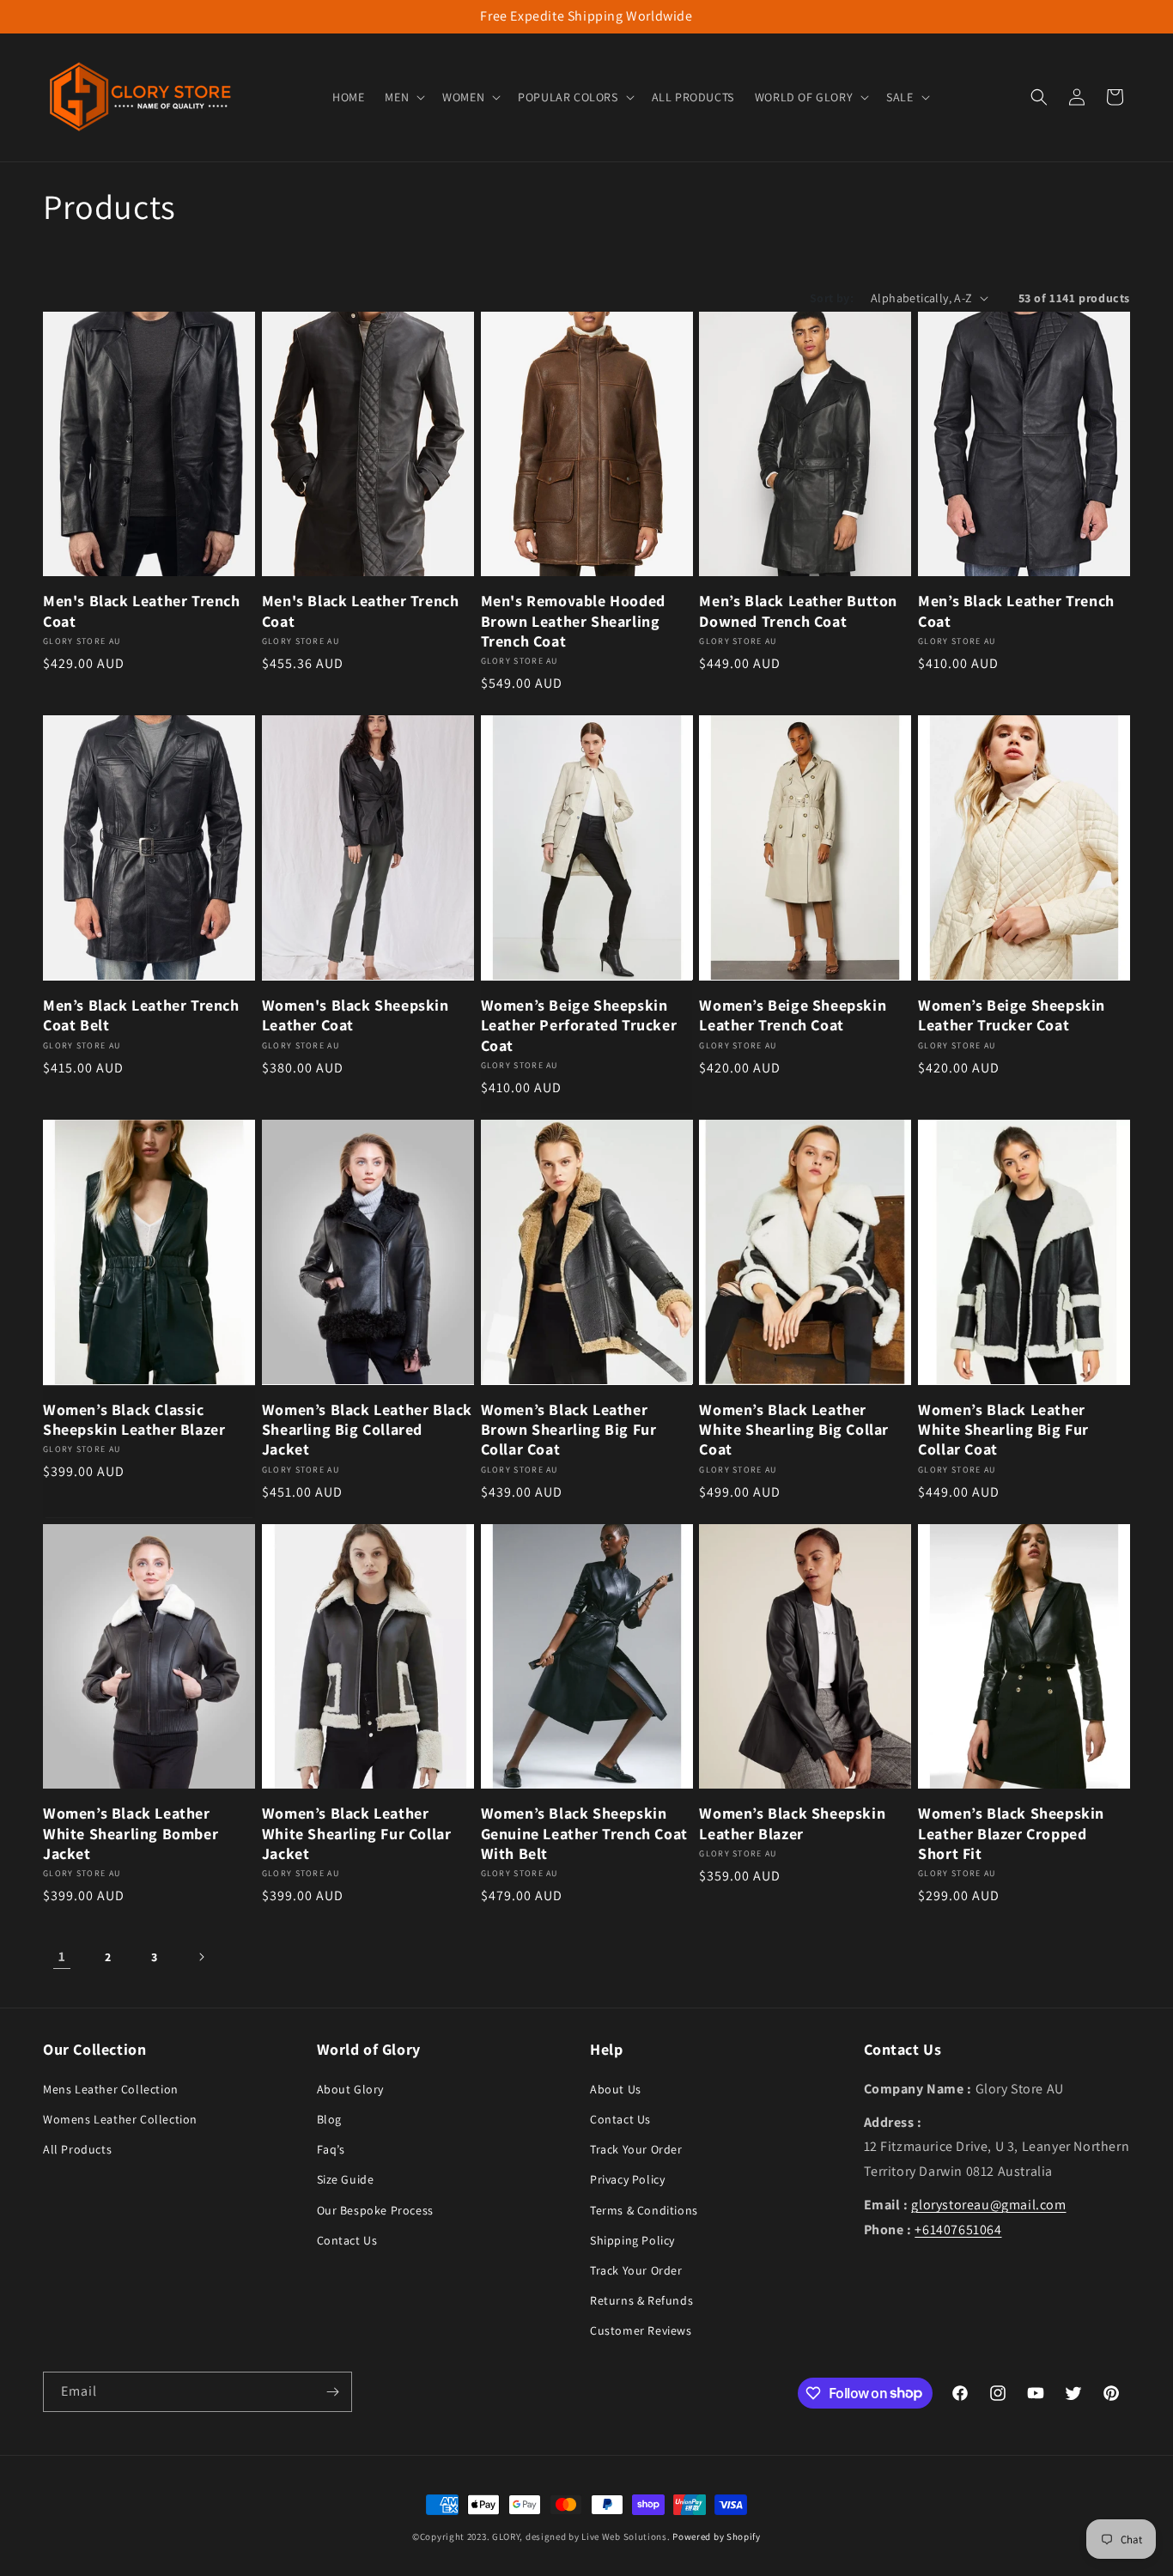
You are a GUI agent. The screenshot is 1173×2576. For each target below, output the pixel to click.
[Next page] (201, 1957)
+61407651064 (958, 2229)
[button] (403, 97)
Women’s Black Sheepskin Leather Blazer (792, 1823)
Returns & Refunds (641, 2300)
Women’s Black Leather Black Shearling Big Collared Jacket (367, 1430)
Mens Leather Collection (111, 2088)
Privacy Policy (627, 2178)
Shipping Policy (632, 2239)
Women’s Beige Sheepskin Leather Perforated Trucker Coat (579, 1025)
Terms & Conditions (644, 2209)
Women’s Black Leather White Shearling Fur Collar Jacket (357, 1833)
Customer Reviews (641, 2330)
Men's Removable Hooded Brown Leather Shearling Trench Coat (573, 621)
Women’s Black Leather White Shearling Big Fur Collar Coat (1003, 1430)
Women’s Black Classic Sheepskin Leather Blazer (134, 1419)
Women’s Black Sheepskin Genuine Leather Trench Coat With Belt (584, 1833)
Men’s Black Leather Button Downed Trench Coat (798, 611)
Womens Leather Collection (120, 2118)
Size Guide (346, 2178)
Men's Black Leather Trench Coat (142, 611)
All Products (77, 2148)
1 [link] (62, 1956)
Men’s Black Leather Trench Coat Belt (141, 1015)
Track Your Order (636, 2148)
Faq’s (331, 2148)
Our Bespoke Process (375, 2209)
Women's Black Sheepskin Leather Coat (356, 1015)
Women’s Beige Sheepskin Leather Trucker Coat (1012, 1015)
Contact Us (347, 2239)
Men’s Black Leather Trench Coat (1016, 611)
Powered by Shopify (717, 2537)
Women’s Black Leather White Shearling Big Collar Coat (794, 1430)
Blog (329, 2118)
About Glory (351, 2088)
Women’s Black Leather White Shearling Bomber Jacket (131, 1833)
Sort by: (832, 298)
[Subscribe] (332, 2392)
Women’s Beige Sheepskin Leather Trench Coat (793, 1015)
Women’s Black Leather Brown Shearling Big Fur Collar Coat (569, 1430)
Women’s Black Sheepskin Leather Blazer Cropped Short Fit (1011, 1833)
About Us (616, 2088)
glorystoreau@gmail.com (988, 2204)
